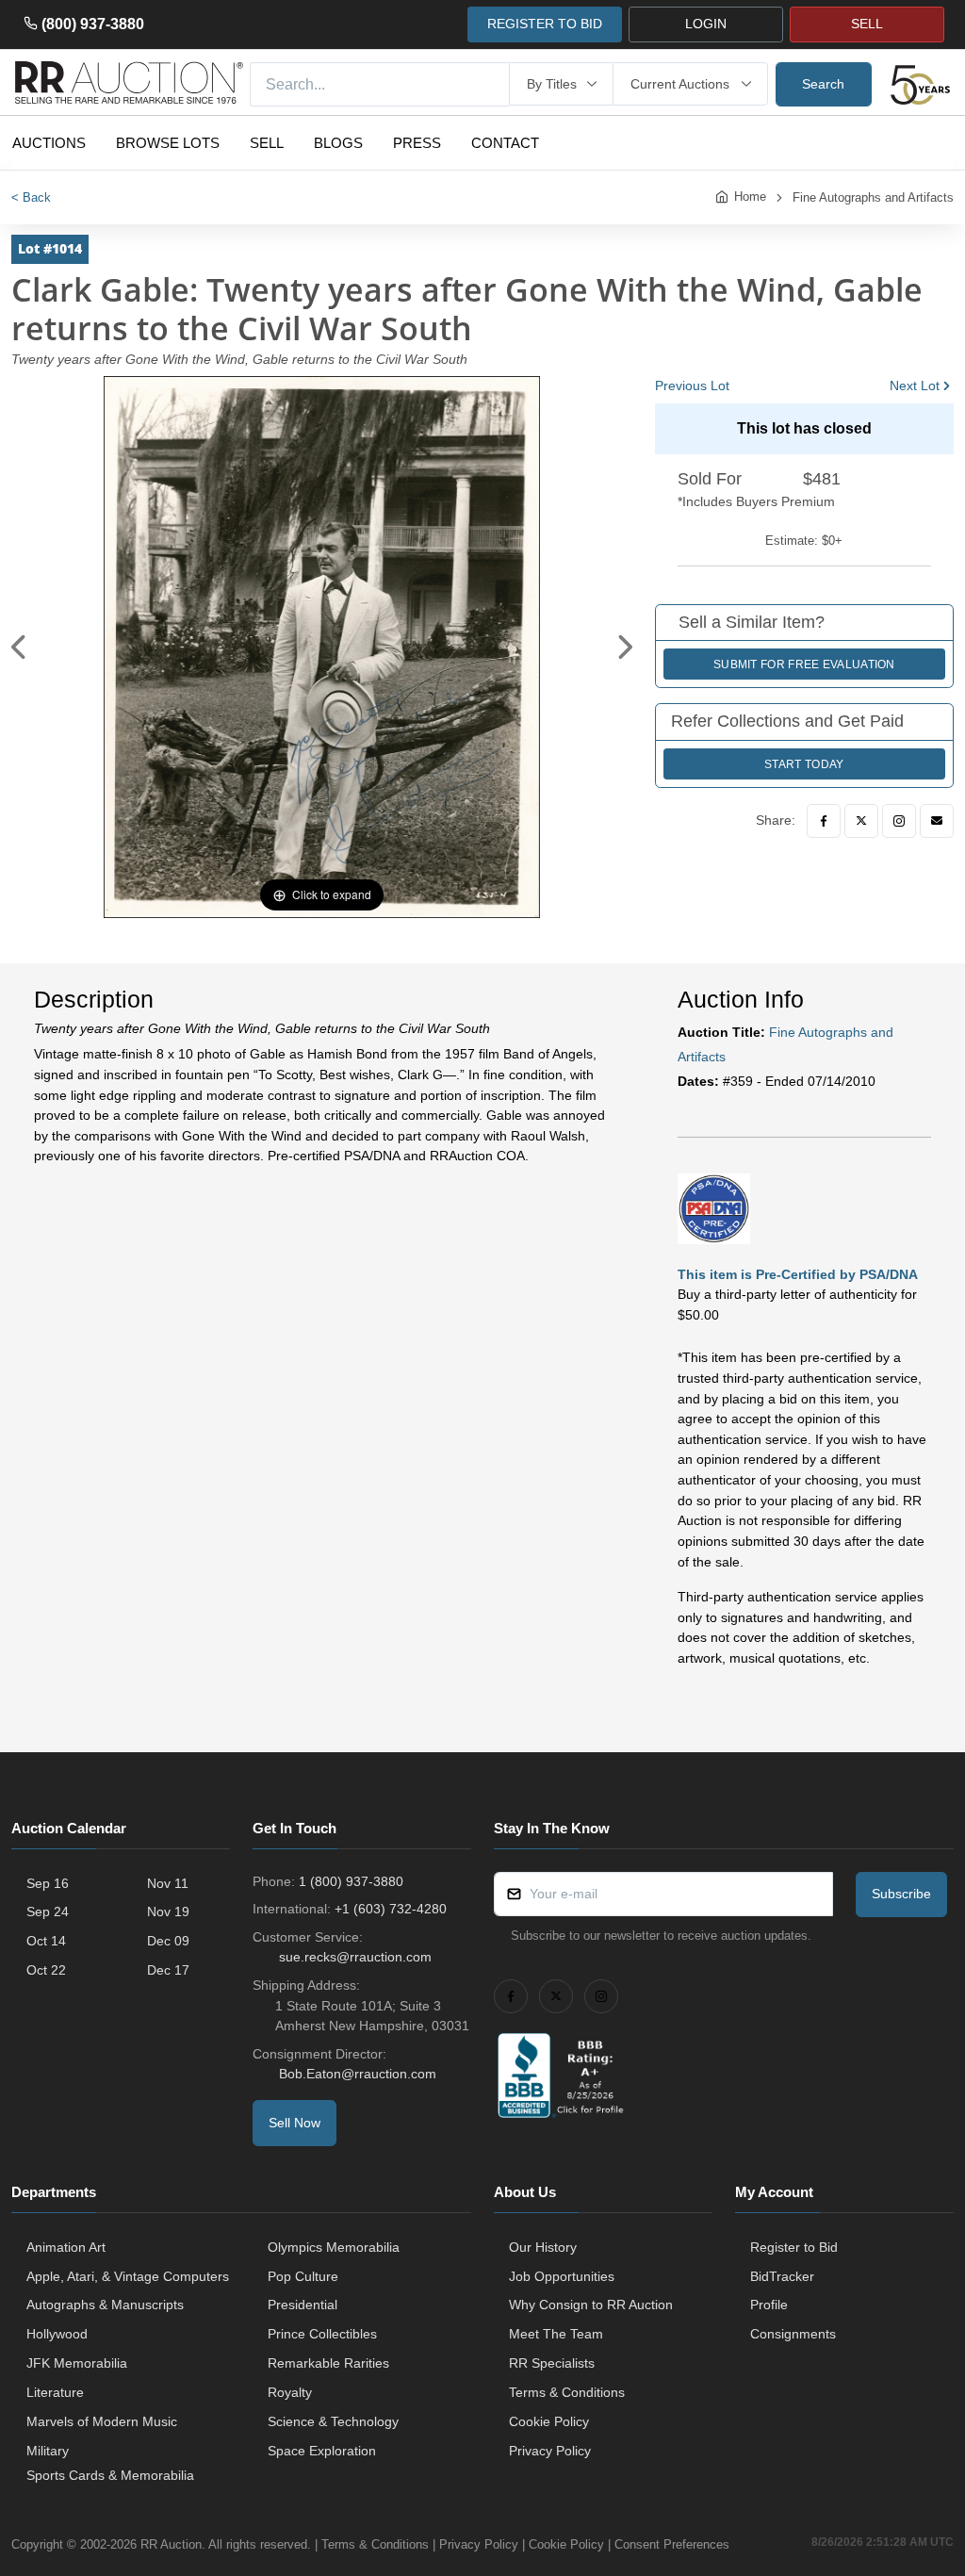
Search (823, 84)
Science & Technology (333, 2421)
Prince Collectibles (322, 2334)
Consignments (793, 2334)
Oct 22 (46, 1970)
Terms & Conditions (567, 2392)
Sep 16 (48, 1883)
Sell (267, 143)
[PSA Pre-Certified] (714, 1207)
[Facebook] (824, 821)
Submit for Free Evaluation (804, 665)
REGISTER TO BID (545, 24)
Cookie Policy (549, 2421)
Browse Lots (168, 143)
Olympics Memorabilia (334, 2247)
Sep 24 (48, 1911)
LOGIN (706, 24)
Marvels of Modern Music (102, 2421)
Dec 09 (168, 1941)
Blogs (338, 143)
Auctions (49, 143)
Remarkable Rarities (328, 2363)
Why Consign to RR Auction (591, 2305)
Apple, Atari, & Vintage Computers (128, 2276)
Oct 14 (46, 1941)
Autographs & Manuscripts (105, 2305)
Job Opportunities (562, 2276)
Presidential (303, 2305)
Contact (505, 143)
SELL (867, 24)
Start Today (804, 764)
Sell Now (294, 2123)
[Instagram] (899, 821)
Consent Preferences (672, 2544)
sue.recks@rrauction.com (355, 1957)
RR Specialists (552, 2363)
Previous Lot (692, 386)
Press (417, 143)
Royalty (290, 2392)
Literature (55, 2392)
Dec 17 (168, 1970)
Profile (769, 2305)
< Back (31, 197)
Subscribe (901, 1894)
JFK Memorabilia (77, 2363)
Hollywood (57, 2334)
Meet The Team (556, 2334)
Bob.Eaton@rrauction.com (358, 2074)
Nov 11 (168, 1883)
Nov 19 (168, 1911)
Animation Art (66, 2247)
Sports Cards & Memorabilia (110, 2475)
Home (750, 197)
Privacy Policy (550, 2451)
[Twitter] (861, 821)
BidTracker (782, 2276)
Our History (543, 2247)
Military (48, 2451)
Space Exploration (322, 2451)
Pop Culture (303, 2276)
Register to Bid (794, 2247)
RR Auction (171, 2544)
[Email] (937, 821)
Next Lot (915, 386)
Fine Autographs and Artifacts (873, 197)
